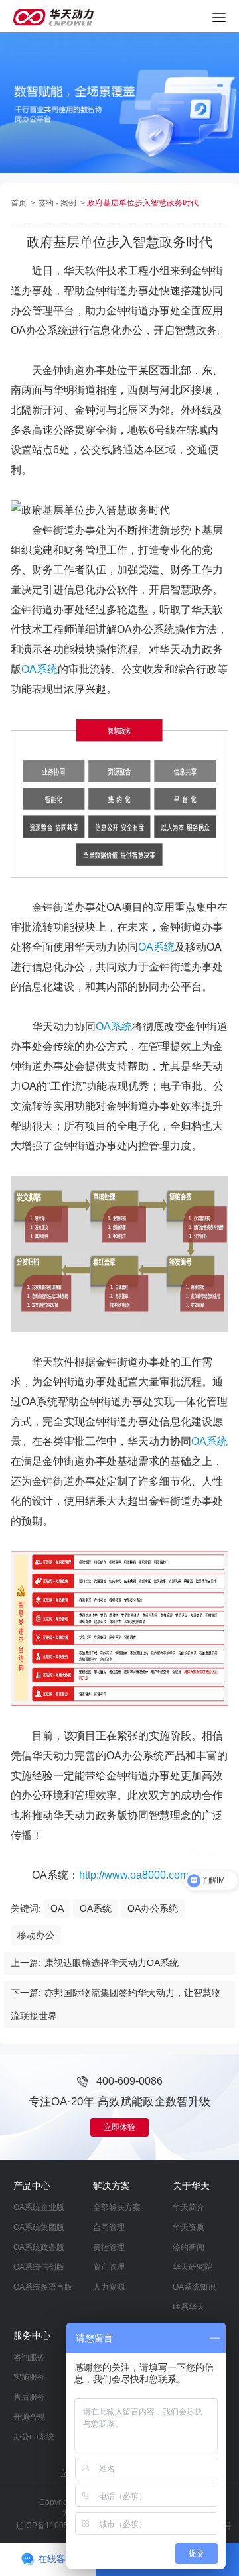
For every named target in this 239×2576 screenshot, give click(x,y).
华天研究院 (193, 2267)
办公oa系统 (34, 2437)
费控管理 (109, 2247)
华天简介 (189, 2207)
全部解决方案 (117, 2207)
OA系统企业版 (39, 2207)
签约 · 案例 (58, 203)
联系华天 (189, 2307)
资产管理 (109, 2267)
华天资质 (189, 2227)
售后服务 (29, 2397)
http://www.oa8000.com (134, 1875)
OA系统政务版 (39, 2247)
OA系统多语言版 (43, 2287)
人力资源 (109, 2287)
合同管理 (109, 2227)
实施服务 (29, 2377)
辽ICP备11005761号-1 (57, 2526)
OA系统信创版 (39, 2267)
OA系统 (40, 669)
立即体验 (119, 2127)
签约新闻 (189, 2247)
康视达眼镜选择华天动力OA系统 (112, 1963)
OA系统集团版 (39, 2227)
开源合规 (29, 2417)
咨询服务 (29, 2357)
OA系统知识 (194, 2287)
